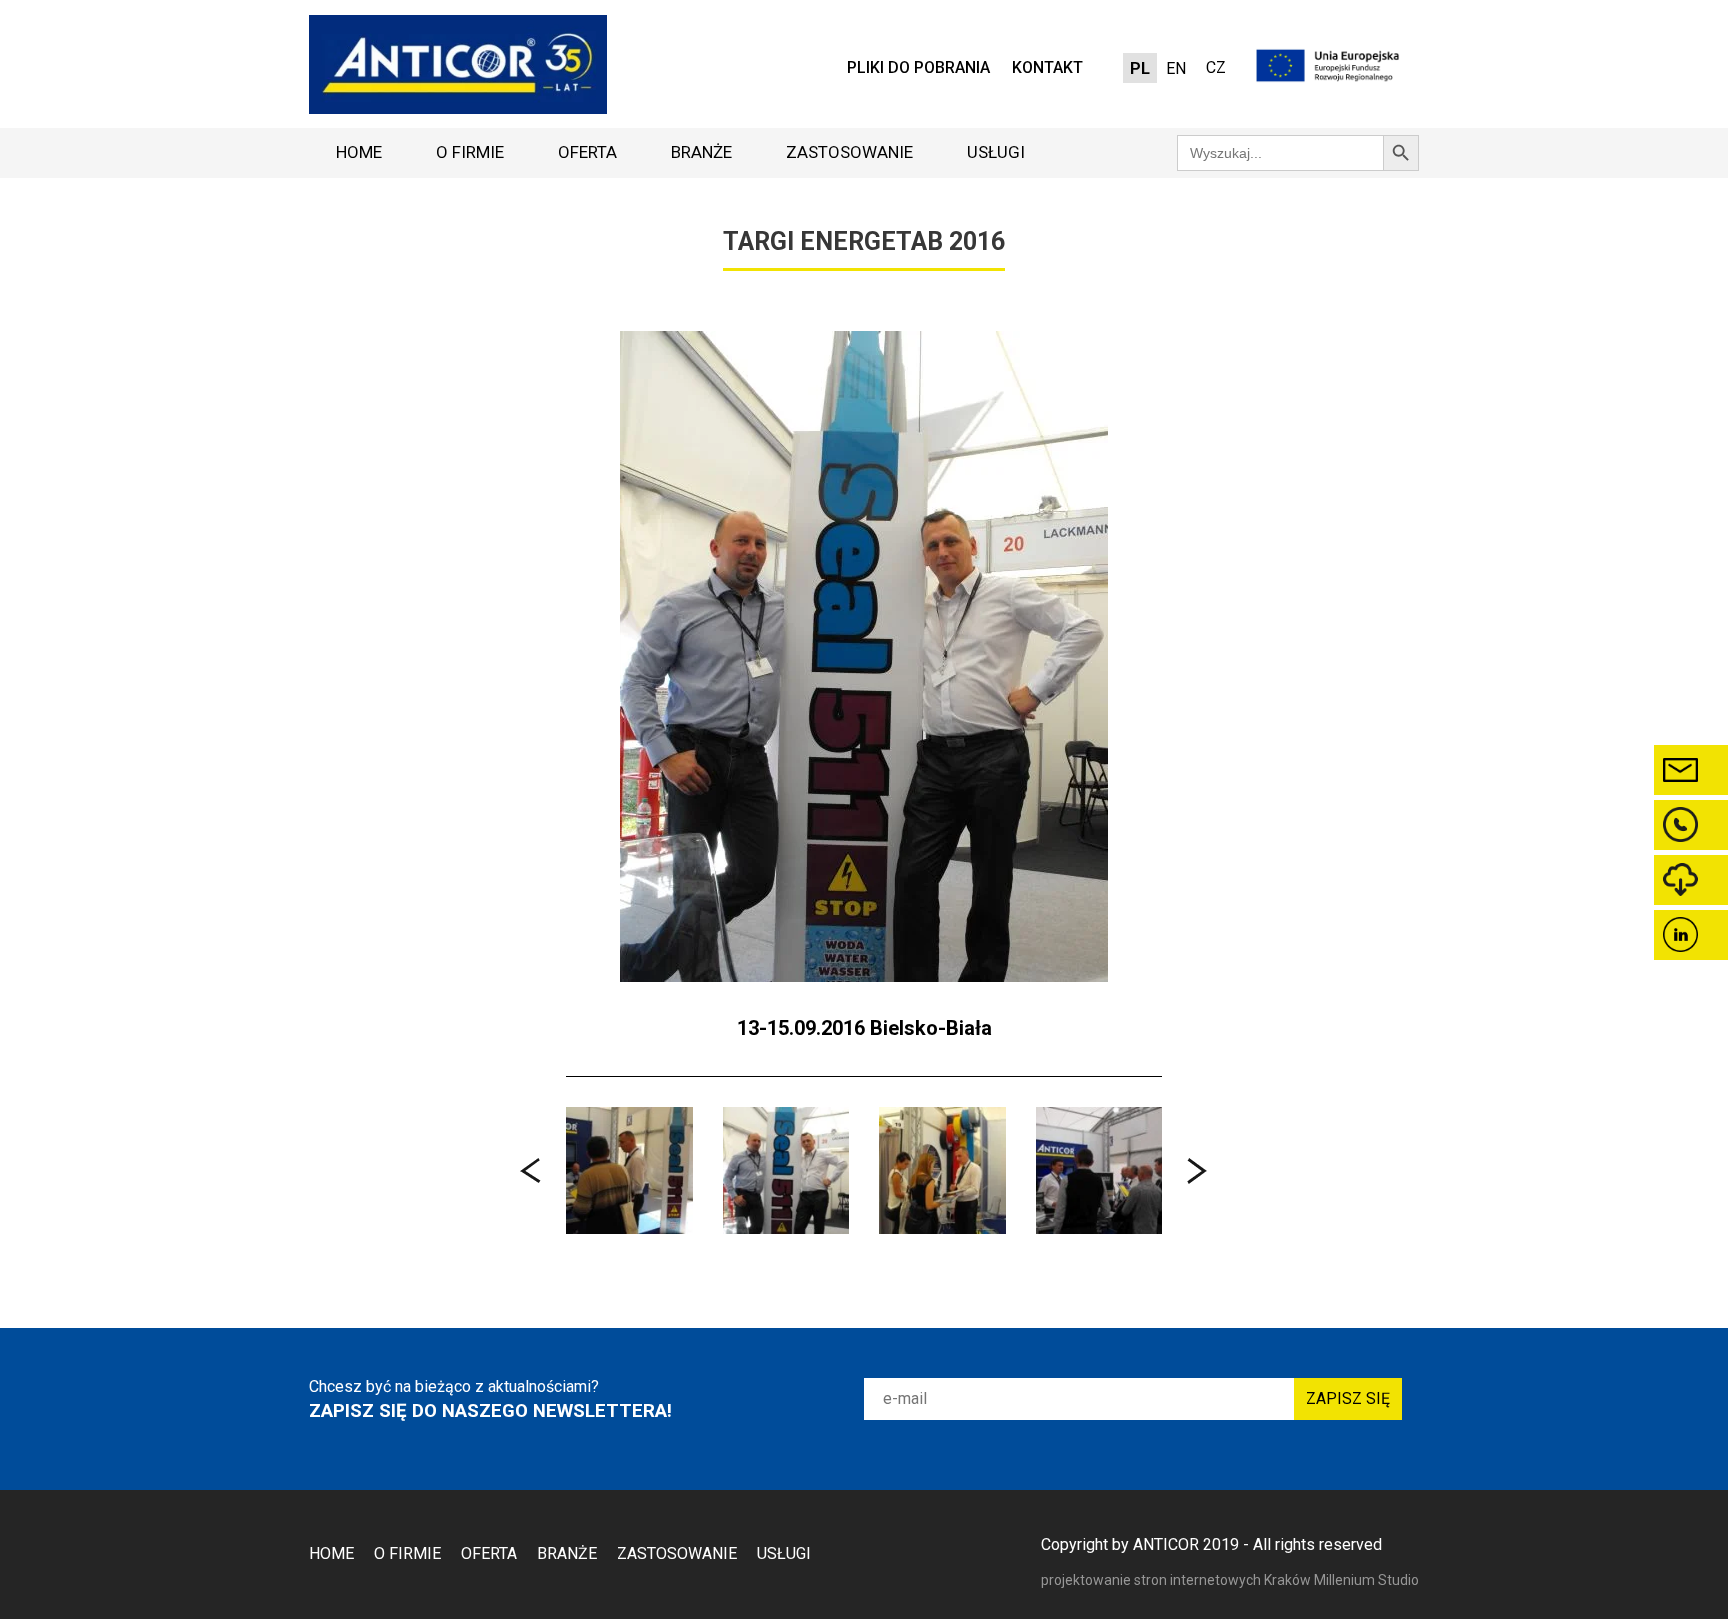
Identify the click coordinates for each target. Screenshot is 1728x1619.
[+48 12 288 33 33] (1691, 825)
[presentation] (531, 1171)
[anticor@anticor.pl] (1691, 770)
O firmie (470, 152)
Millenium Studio (1366, 1580)
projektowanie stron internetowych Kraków (1177, 1580)
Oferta (587, 152)
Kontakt (1047, 67)
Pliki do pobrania (918, 67)
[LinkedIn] (1691, 935)
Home (359, 152)
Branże (701, 152)
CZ (1216, 67)
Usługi (996, 152)
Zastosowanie (849, 152)
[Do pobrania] (1691, 880)
